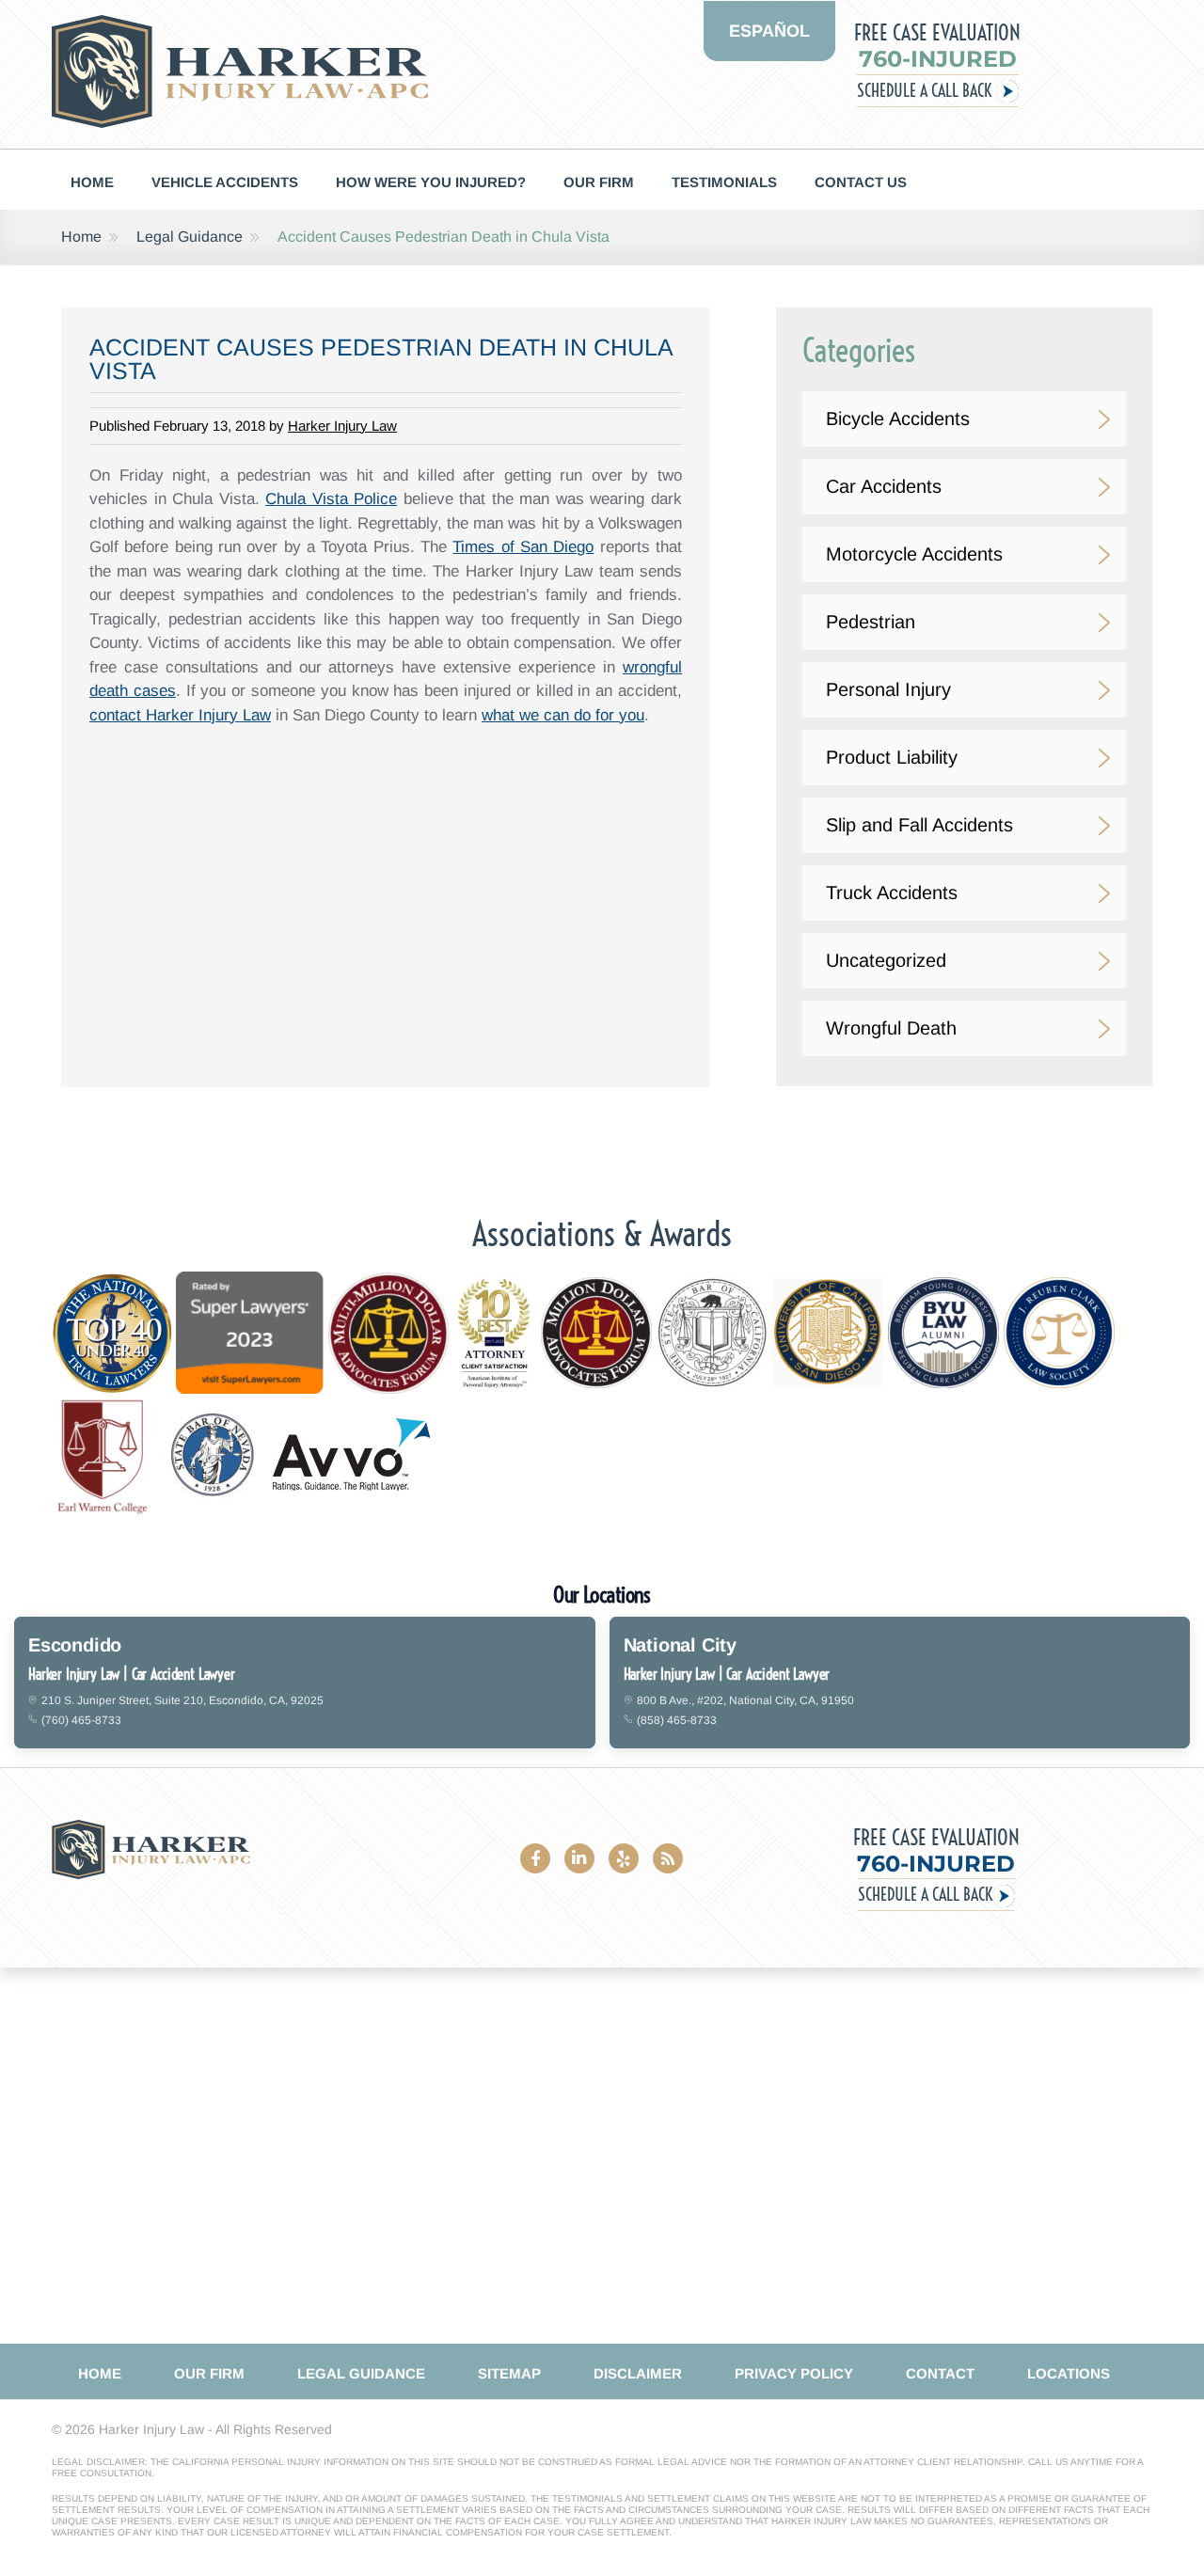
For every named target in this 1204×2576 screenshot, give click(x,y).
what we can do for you (563, 715)
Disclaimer (638, 2373)
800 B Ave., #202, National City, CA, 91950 (745, 1700)
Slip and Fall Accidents (919, 825)
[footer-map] (602, 2156)
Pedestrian (871, 622)
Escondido (75, 1645)
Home (92, 182)
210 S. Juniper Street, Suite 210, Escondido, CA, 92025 (182, 1700)
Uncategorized (886, 960)
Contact (940, 2373)
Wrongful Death (891, 1028)
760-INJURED (938, 59)
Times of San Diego (523, 547)
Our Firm (599, 182)
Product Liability (892, 757)
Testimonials (724, 182)
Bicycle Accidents (898, 419)
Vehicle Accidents (225, 182)
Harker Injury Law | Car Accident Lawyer (132, 1674)
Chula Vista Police (331, 499)
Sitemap (509, 2373)
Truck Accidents (892, 893)
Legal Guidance (190, 237)
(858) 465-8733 (677, 1720)
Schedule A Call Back (924, 91)
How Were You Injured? (431, 182)
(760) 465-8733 (81, 1720)
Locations (1069, 2373)
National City (680, 1645)
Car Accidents (884, 486)
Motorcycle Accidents (914, 554)
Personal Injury (888, 689)
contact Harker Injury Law (180, 715)
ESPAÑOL (769, 31)
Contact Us (861, 182)
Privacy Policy (794, 2373)
